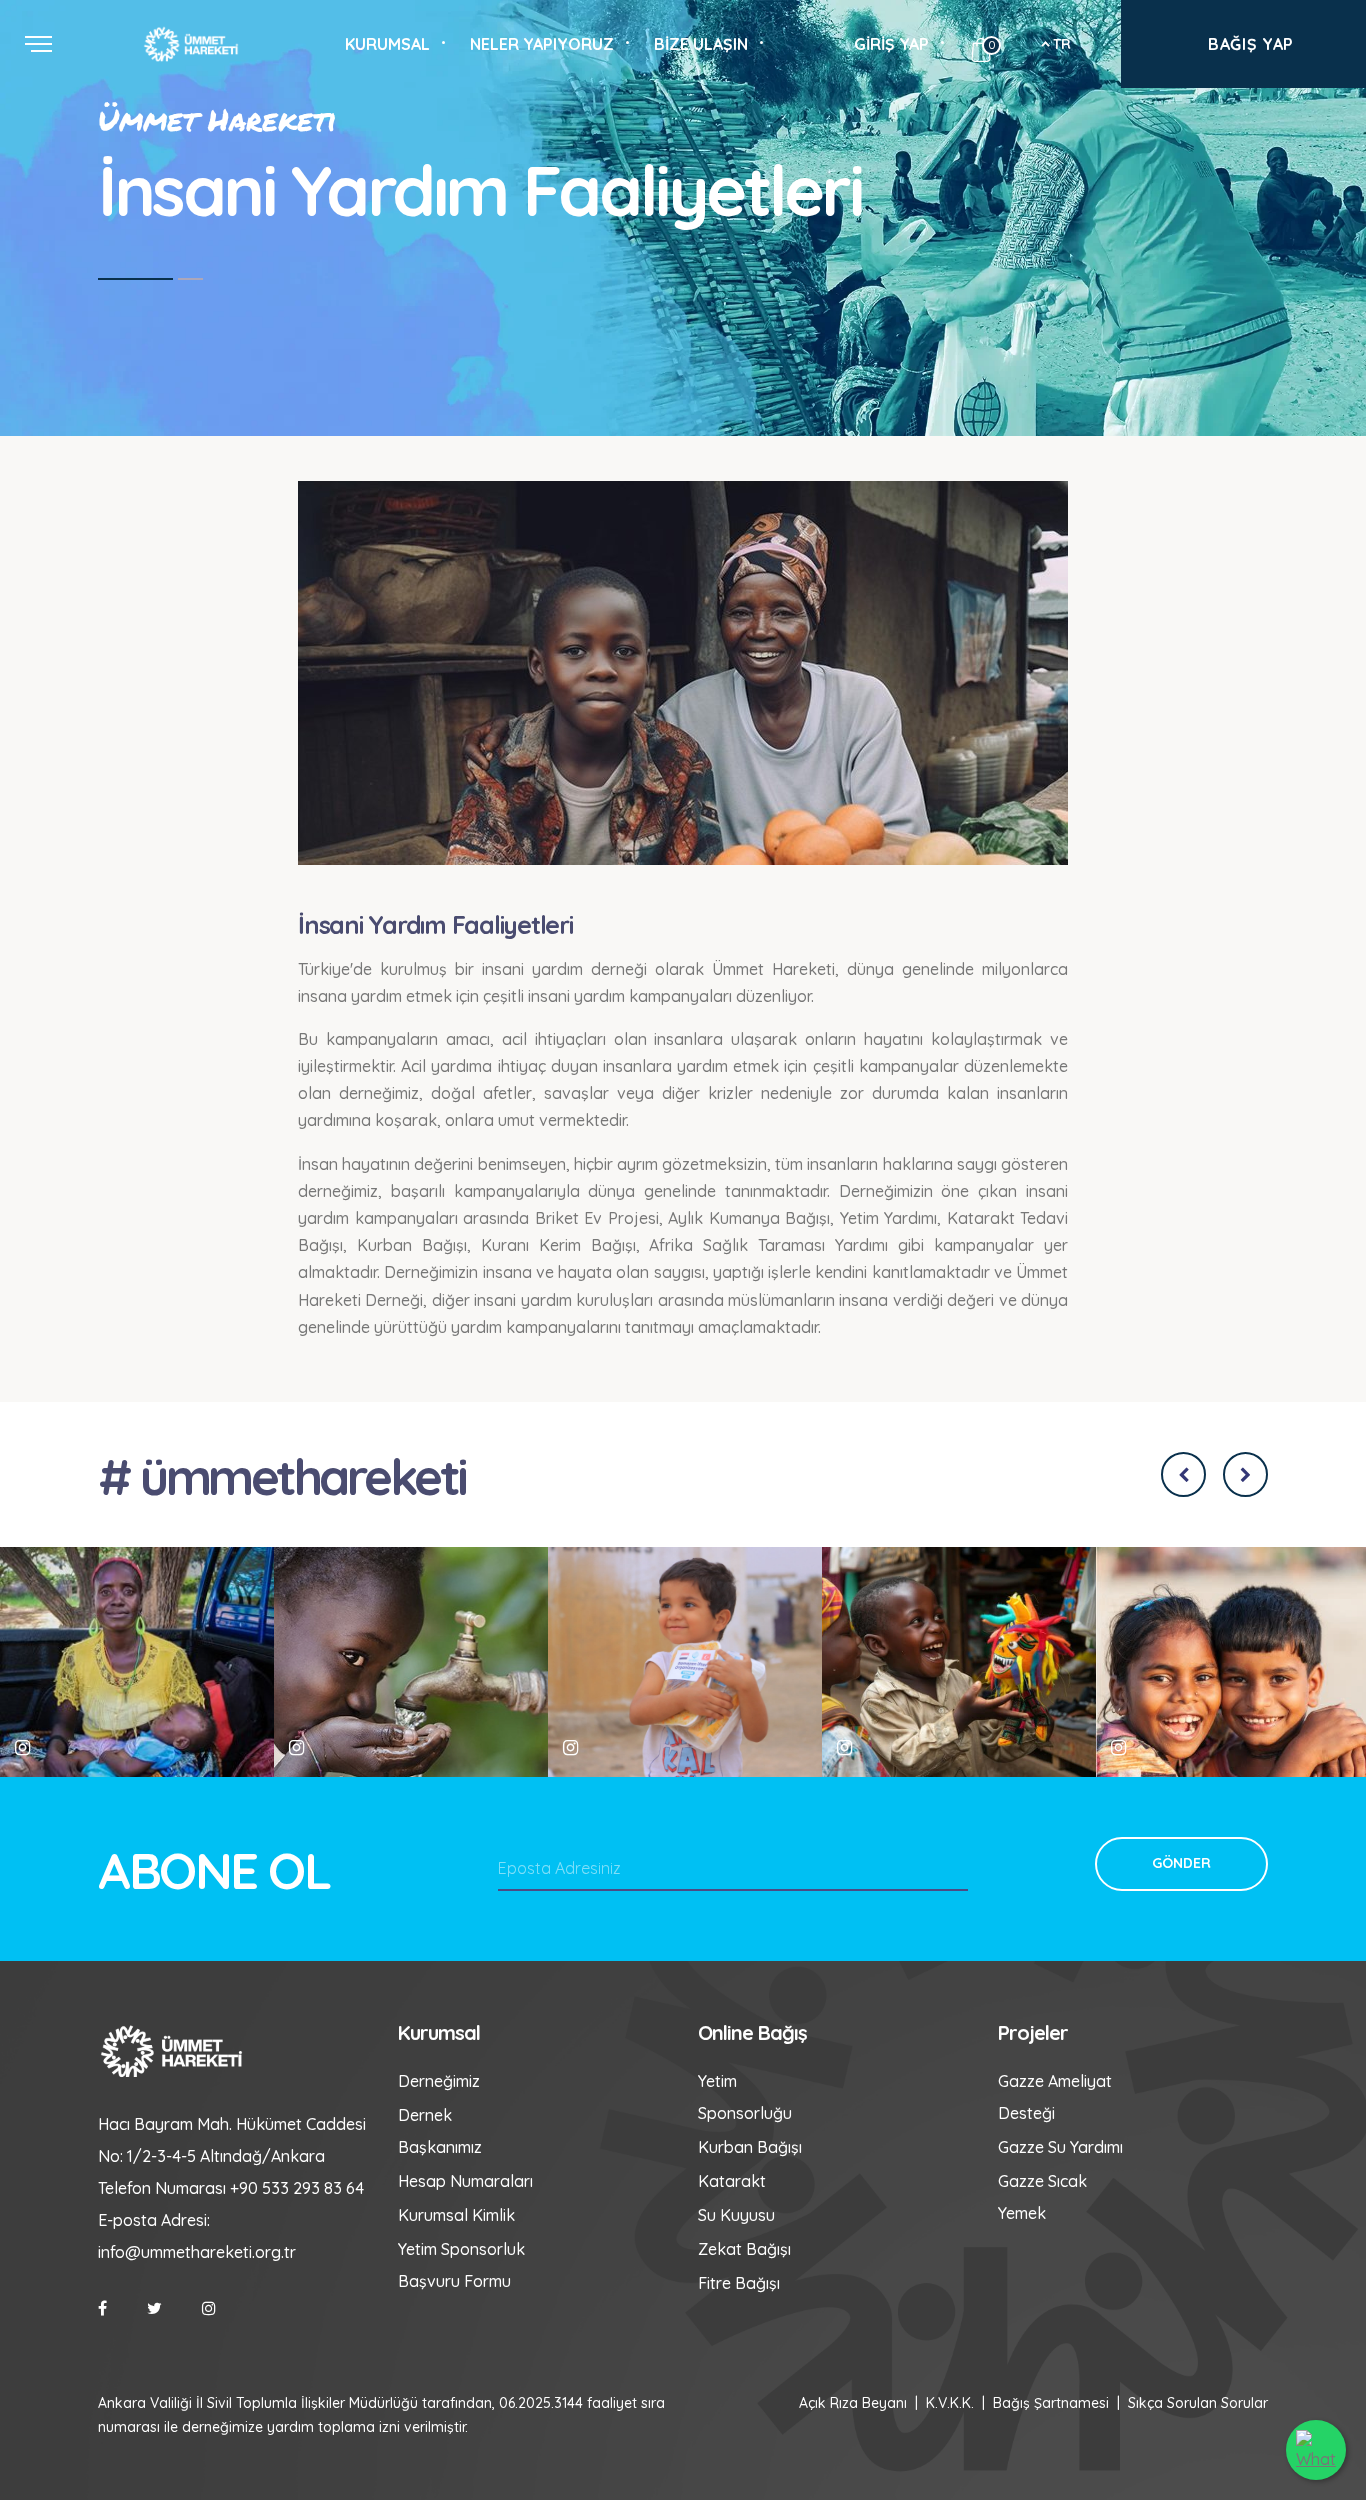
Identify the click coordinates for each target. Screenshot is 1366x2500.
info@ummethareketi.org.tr (197, 2252)
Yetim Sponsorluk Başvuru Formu (461, 2265)
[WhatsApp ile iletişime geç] (1316, 2450)
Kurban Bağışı (750, 2147)
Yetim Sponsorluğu (745, 2097)
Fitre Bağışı (739, 2283)
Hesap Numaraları (465, 2181)
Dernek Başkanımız (440, 2131)
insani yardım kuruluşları (563, 1300)
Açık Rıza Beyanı (853, 2403)
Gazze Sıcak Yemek (1042, 2197)
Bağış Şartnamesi (1051, 2403)
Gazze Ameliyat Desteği (1055, 2097)
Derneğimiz (439, 2081)
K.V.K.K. (950, 2403)
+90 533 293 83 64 (297, 2188)
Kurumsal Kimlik (456, 2215)
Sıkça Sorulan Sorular (1198, 2403)
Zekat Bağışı (744, 2249)
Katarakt (732, 2181)
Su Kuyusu (736, 2215)
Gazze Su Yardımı (1060, 2147)
